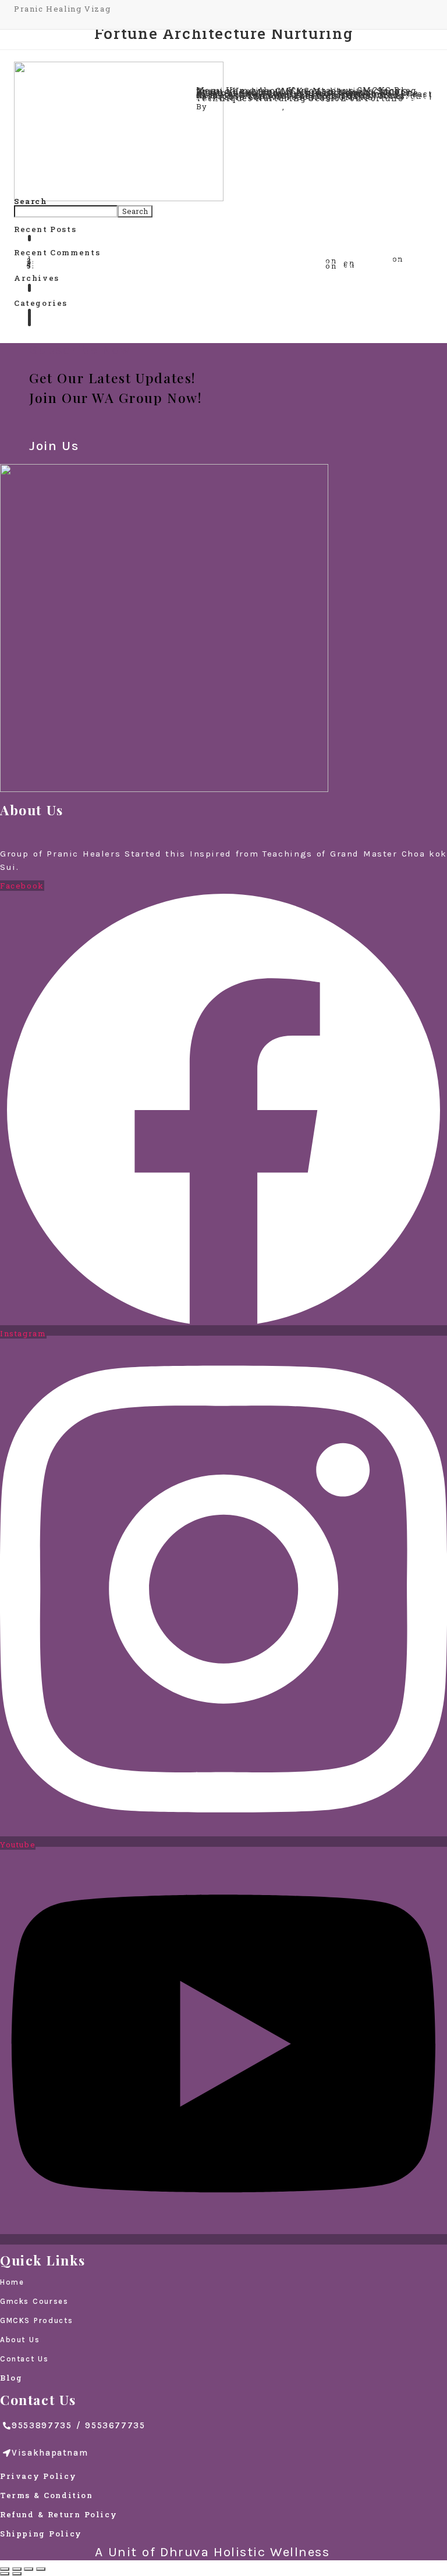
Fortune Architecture (249, 83)
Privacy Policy (38, 2476)
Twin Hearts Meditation (91, 324)
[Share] (17, 2569)
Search (135, 211)
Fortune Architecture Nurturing (276, 67)
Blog (11, 2378)
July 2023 (59, 290)
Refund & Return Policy (58, 2514)
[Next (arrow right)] (17, 2574)
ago (351, 106)
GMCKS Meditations (384, 266)
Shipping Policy (41, 2534)
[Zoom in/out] (41, 2569)
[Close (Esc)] (5, 2569)
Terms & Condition (47, 2495)
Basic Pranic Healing (85, 240)
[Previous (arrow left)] (5, 2574)
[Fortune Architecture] (119, 131)
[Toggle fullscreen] (29, 2569)
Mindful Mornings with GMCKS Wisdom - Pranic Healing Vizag (180, 266)
